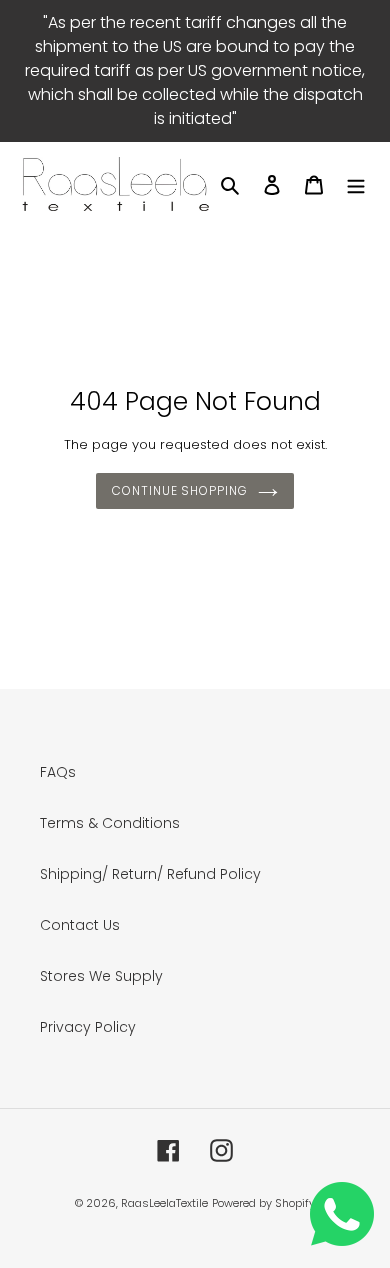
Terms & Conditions (110, 823)
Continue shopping (180, 490)
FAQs (58, 772)
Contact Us (80, 925)
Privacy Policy (88, 1027)
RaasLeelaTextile (164, 1203)
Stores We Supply (101, 976)
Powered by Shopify (263, 1203)
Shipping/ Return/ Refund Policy (150, 874)
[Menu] (356, 183)
